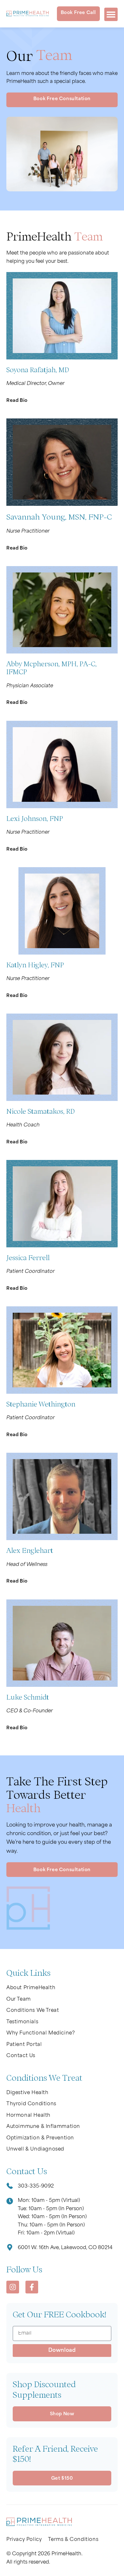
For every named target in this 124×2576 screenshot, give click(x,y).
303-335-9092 (36, 2186)
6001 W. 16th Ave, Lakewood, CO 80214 (65, 2248)
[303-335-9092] (10, 2187)
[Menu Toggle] (111, 14)
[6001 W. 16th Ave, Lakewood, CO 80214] (10, 2248)
